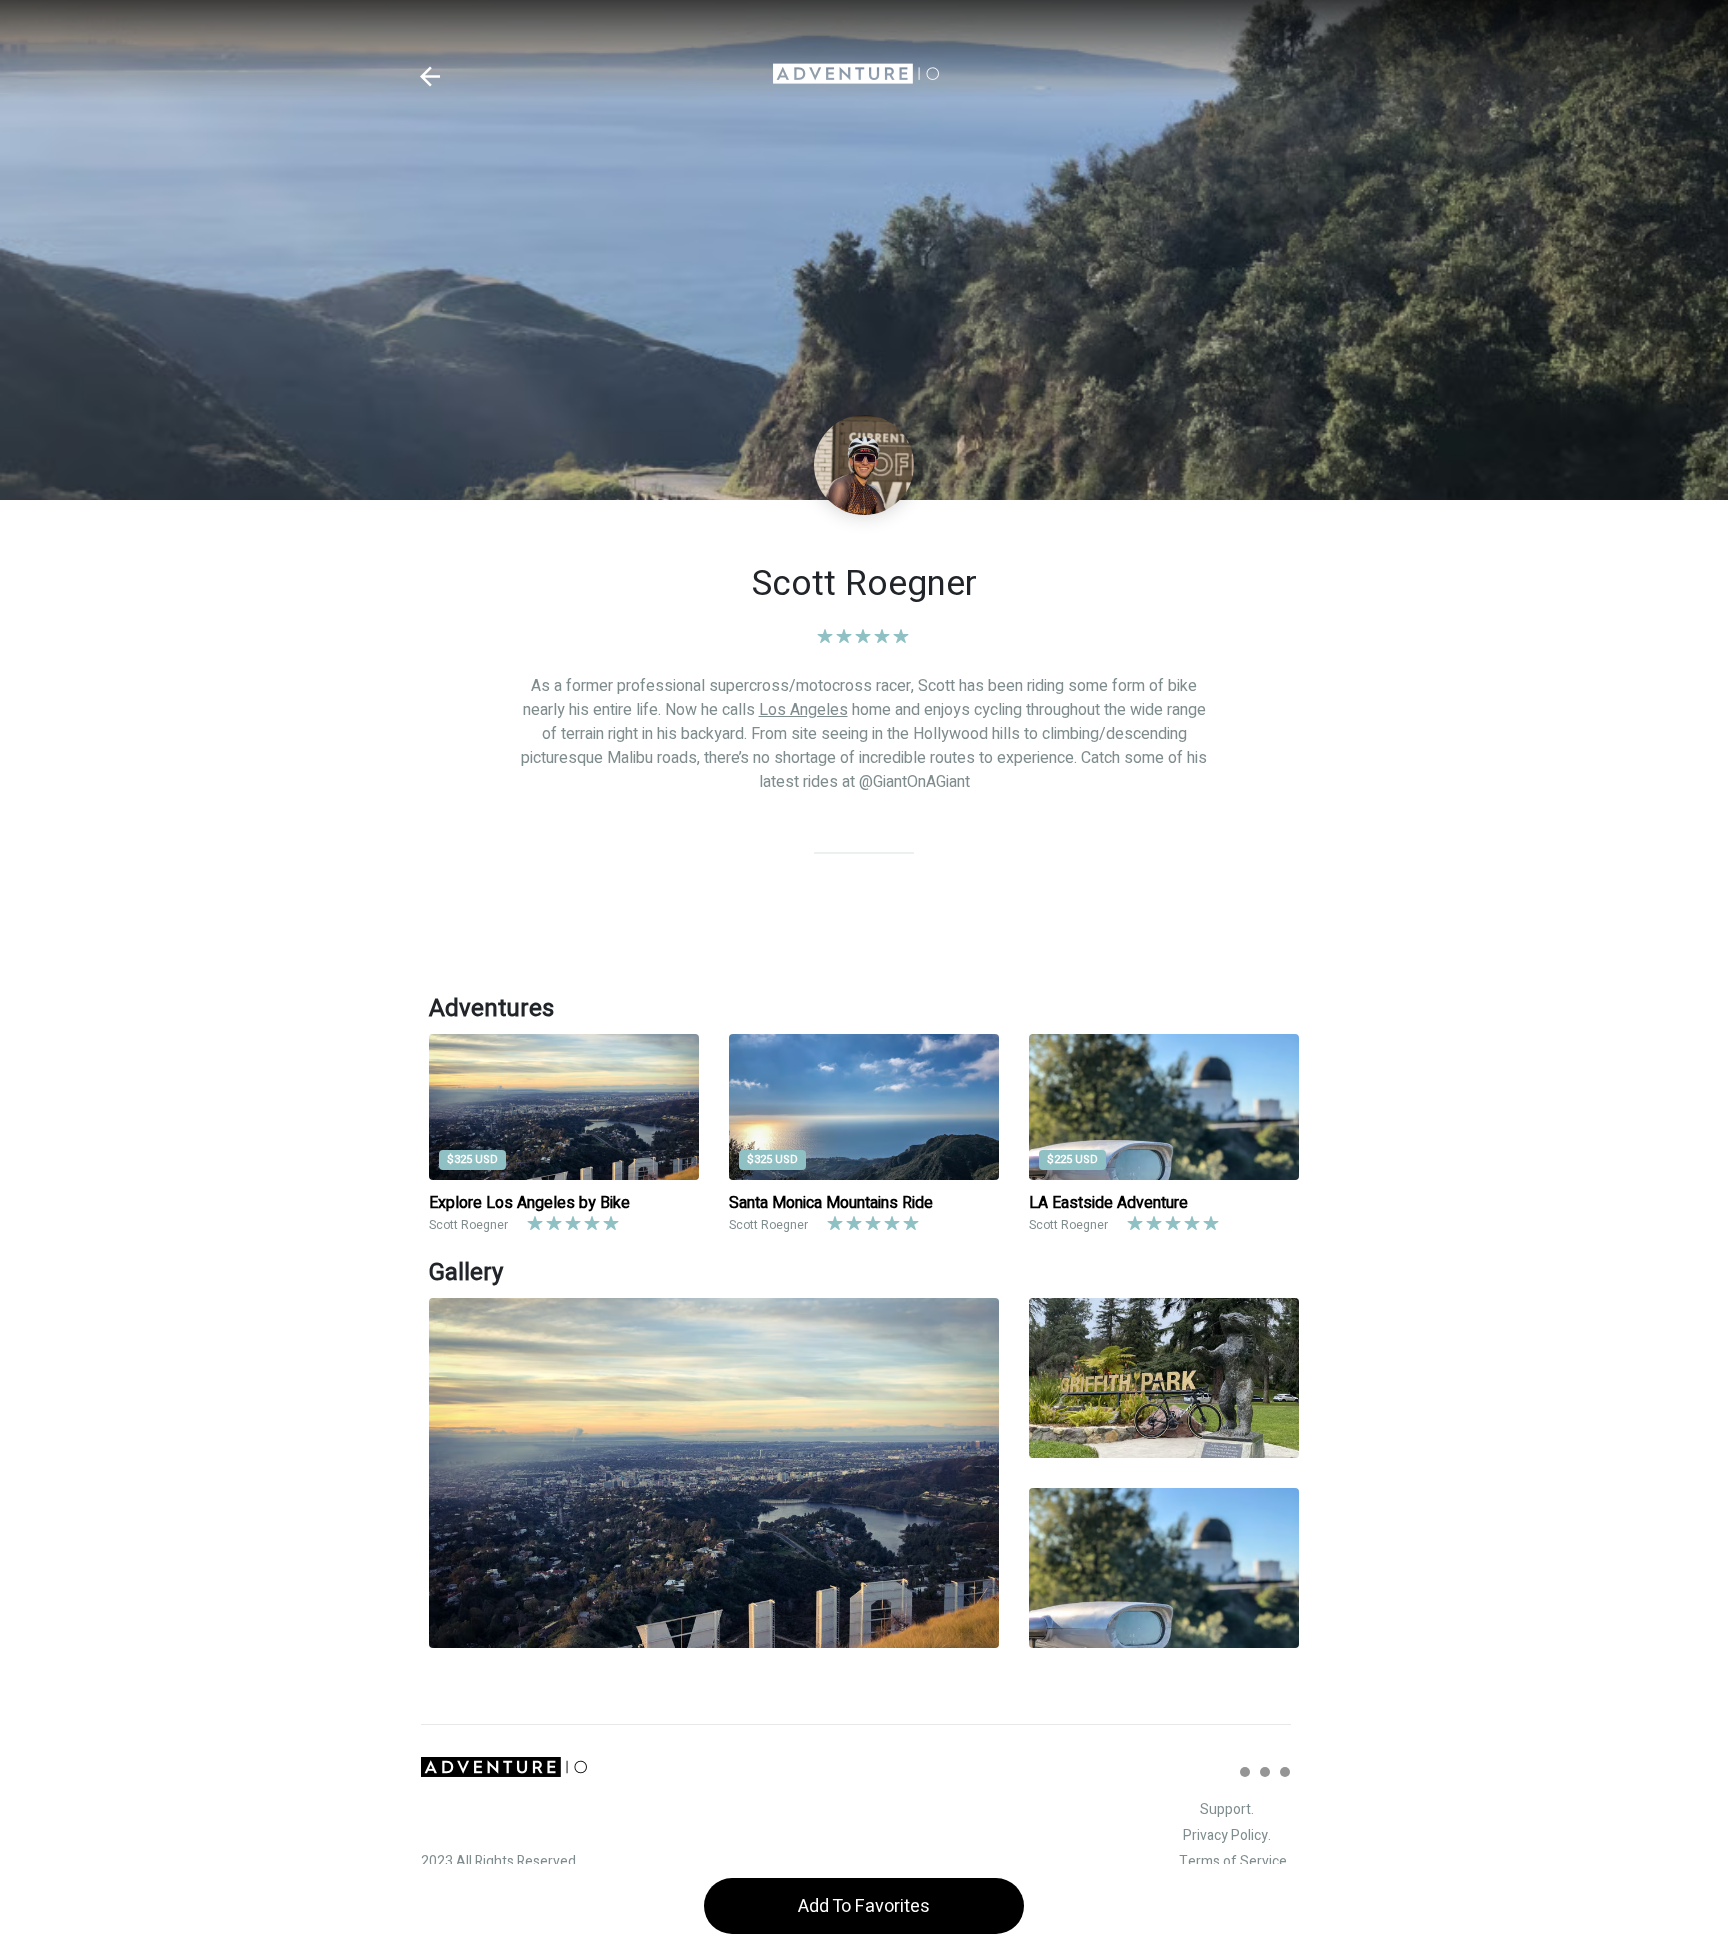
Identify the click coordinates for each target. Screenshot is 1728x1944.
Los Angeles (803, 710)
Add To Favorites (864, 1906)
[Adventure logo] (856, 76)
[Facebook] (1265, 1772)
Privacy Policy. (1227, 1835)
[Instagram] (1245, 1772)
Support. (1227, 1809)
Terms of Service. (1234, 1861)
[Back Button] (430, 76)
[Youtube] (1285, 1772)
